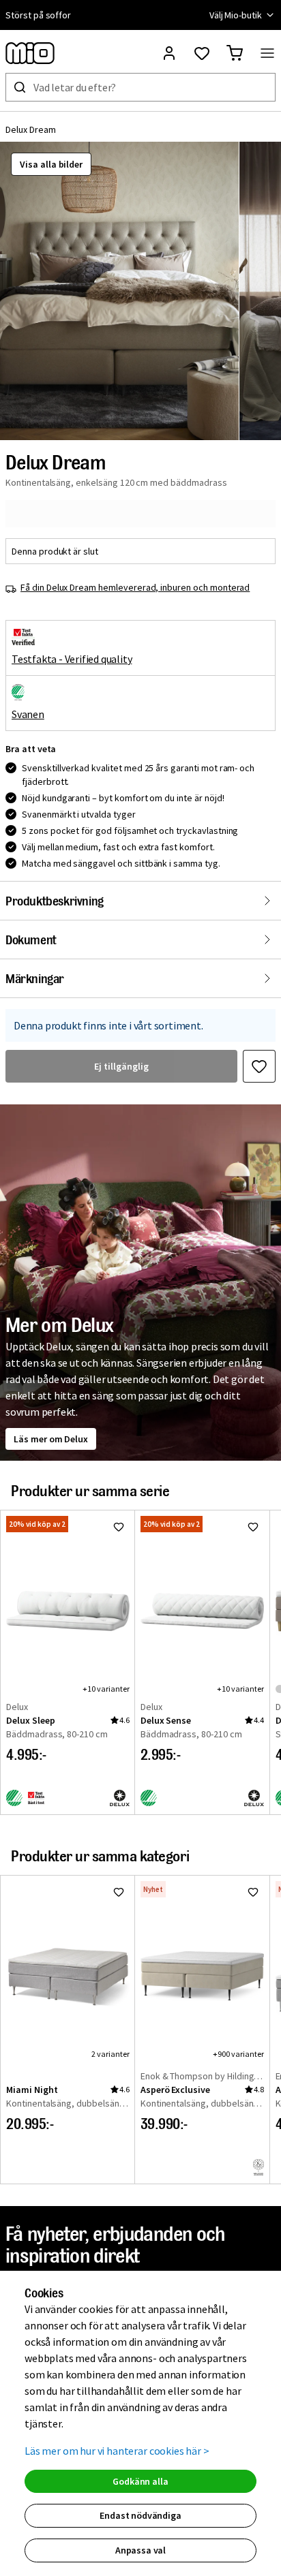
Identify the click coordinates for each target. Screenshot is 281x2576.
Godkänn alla (140, 2481)
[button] (119, 291)
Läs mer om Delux (51, 1439)
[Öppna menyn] (267, 53)
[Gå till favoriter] (202, 53)
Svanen (28, 714)
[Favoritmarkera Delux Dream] (259, 1066)
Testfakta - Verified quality (72, 659)
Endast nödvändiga (140, 2515)
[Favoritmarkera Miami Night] (119, 1892)
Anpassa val (140, 2550)
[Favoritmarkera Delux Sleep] (119, 1527)
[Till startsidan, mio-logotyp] (30, 53)
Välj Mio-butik (236, 15)
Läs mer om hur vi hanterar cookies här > (117, 2451)
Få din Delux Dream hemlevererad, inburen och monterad (135, 587)
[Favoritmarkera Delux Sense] (253, 1527)
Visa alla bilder (51, 164)
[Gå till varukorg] (235, 53)
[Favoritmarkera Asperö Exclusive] (253, 1892)
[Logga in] (169, 53)
